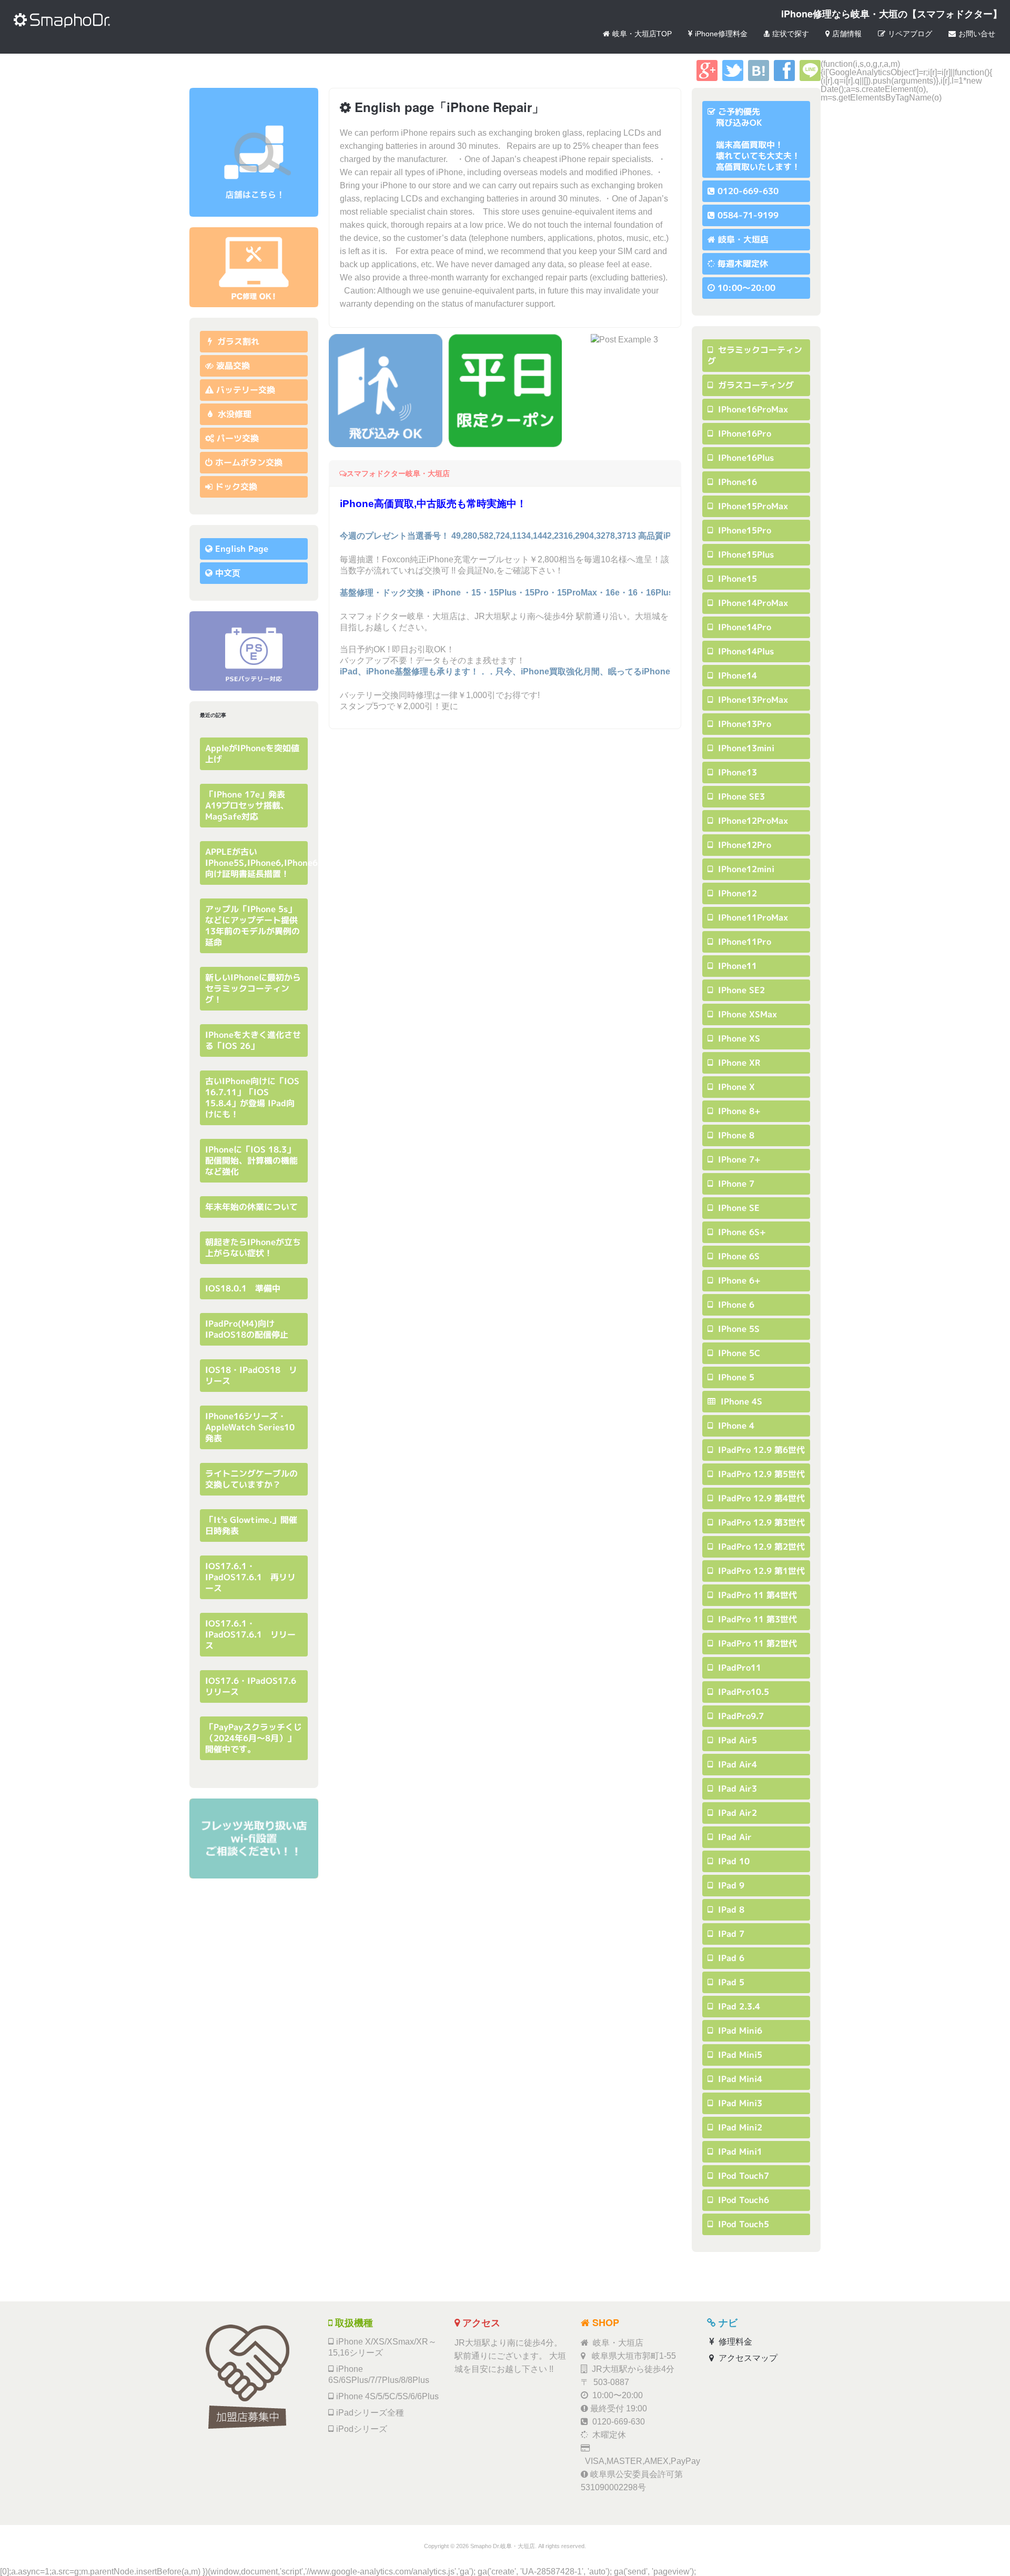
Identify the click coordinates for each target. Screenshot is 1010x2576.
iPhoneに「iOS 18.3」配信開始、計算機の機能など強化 (251, 1160)
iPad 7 (730, 1934)
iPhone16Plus (745, 458)
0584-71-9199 (748, 215)
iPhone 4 (735, 1426)
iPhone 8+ (738, 1111)
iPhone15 (736, 579)
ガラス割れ (237, 341)
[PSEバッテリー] (254, 651)
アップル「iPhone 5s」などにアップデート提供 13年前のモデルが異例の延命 (256, 926)
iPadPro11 (738, 1668)
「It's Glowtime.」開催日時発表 (251, 1525)
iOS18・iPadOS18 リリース (251, 1375)
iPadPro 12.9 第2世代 (760, 1547)
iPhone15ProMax (752, 506)
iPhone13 (736, 772)
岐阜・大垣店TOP (642, 34)
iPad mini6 (739, 2031)
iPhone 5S (738, 1329)
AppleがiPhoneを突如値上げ (252, 754)
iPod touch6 (742, 2200)
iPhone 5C (738, 1353)
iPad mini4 (739, 2079)
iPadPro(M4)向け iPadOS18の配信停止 (247, 1329)
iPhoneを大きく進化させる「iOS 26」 (253, 1040)
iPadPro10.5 (742, 1692)
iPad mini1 (739, 2151)
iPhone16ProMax (752, 409)
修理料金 (734, 2342)
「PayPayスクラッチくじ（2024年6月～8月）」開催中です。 (254, 1738)
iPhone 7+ (738, 1159)
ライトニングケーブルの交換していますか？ (251, 1479)
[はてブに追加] (759, 78)
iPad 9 (730, 1885)
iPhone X (735, 1087)
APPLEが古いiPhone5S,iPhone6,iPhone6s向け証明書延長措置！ (264, 863)
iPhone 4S (740, 1401)
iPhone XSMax (746, 1014)
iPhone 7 (735, 1184)
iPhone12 (736, 893)
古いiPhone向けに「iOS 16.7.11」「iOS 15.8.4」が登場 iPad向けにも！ (252, 1098)
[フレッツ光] (254, 1838)
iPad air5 (736, 1740)
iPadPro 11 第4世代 (756, 1595)
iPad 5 (730, 1982)
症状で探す (791, 34)
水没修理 (233, 414)
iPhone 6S (738, 1256)
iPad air (734, 1837)
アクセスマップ (747, 2358)
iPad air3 (736, 1789)
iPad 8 (730, 1910)
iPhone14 (736, 675)
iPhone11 (736, 966)
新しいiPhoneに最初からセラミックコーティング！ (253, 988)
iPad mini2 (739, 2127)
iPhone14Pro (743, 627)
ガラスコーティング (755, 385)
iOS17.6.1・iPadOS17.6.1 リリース (250, 1634)
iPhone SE (738, 1208)
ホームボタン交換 (249, 462)
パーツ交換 (238, 438)
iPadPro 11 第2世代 (756, 1643)
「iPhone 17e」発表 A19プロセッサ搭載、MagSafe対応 (249, 805)
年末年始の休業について (251, 1207)
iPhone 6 (735, 1305)
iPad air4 (736, 1764)
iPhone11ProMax (752, 917)
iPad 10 (733, 1861)
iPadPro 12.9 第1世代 (760, 1571)
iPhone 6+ (738, 1280)
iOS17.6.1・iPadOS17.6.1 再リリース (250, 1577)
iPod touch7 (742, 2176)
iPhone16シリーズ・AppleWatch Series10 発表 (254, 1427)
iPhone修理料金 (721, 34)
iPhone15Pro (743, 530)
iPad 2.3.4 (738, 2006)
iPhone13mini (745, 748)
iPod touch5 (742, 2224)
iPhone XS (738, 1038)
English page (242, 549)
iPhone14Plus (745, 651)
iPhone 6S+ (741, 1232)
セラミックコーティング (755, 355)
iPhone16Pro (743, 433)
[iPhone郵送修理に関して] (254, 267)
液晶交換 (233, 366)
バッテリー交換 (246, 390)
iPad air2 (736, 1813)
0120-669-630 (748, 191)
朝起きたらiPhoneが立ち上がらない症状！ (253, 1247)
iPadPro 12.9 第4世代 (760, 1498)
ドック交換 (236, 487)
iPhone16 (736, 482)
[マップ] (254, 152)
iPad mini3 (739, 2103)
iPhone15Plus (745, 554)
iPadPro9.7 (740, 1716)
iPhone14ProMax (752, 603)
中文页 (228, 573)
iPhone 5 (735, 1377)
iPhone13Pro (743, 724)
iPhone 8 (735, 1135)
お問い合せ (977, 34)
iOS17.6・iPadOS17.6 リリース (255, 1686)
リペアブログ (910, 34)
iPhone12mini (745, 869)
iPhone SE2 (740, 990)
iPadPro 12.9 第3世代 (760, 1522)
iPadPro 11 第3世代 (756, 1619)
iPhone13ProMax (752, 700)
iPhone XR (738, 1063)
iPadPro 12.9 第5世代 (760, 1474)
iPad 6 (730, 1958)
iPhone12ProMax (752, 821)
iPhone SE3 (740, 796)
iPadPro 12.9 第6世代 (760, 1450)
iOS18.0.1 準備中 (243, 1288)
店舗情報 (847, 34)
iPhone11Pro (743, 942)
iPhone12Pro (743, 845)
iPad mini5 (739, 2055)
